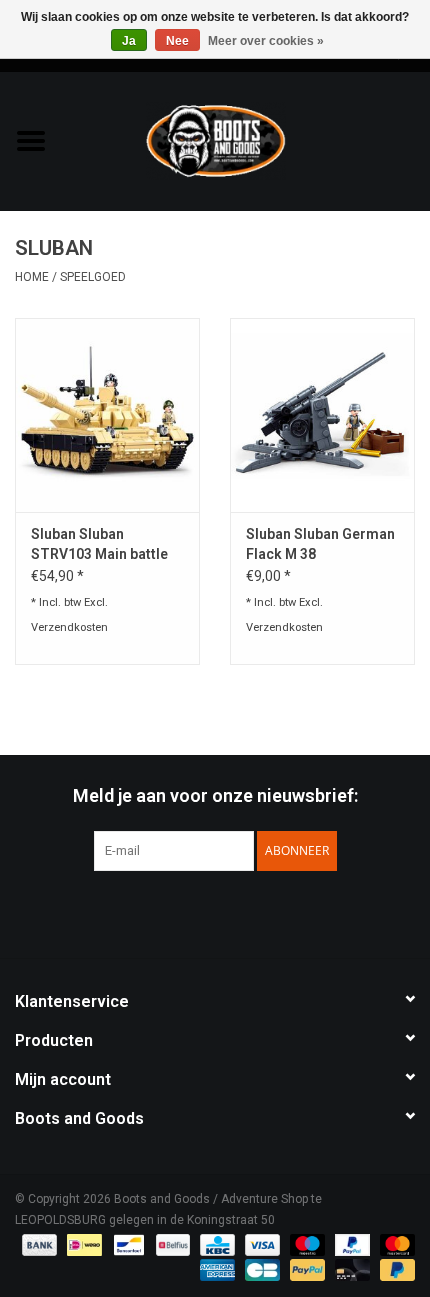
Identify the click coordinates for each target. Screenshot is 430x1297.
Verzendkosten (69, 627)
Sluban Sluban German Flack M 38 (320, 544)
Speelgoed (93, 277)
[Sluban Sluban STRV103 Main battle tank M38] (107, 415)
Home (32, 277)
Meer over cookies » (266, 41)
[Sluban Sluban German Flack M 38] (322, 415)
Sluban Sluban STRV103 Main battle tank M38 (99, 545)
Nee (177, 41)
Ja (129, 41)
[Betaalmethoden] (37, 1244)
